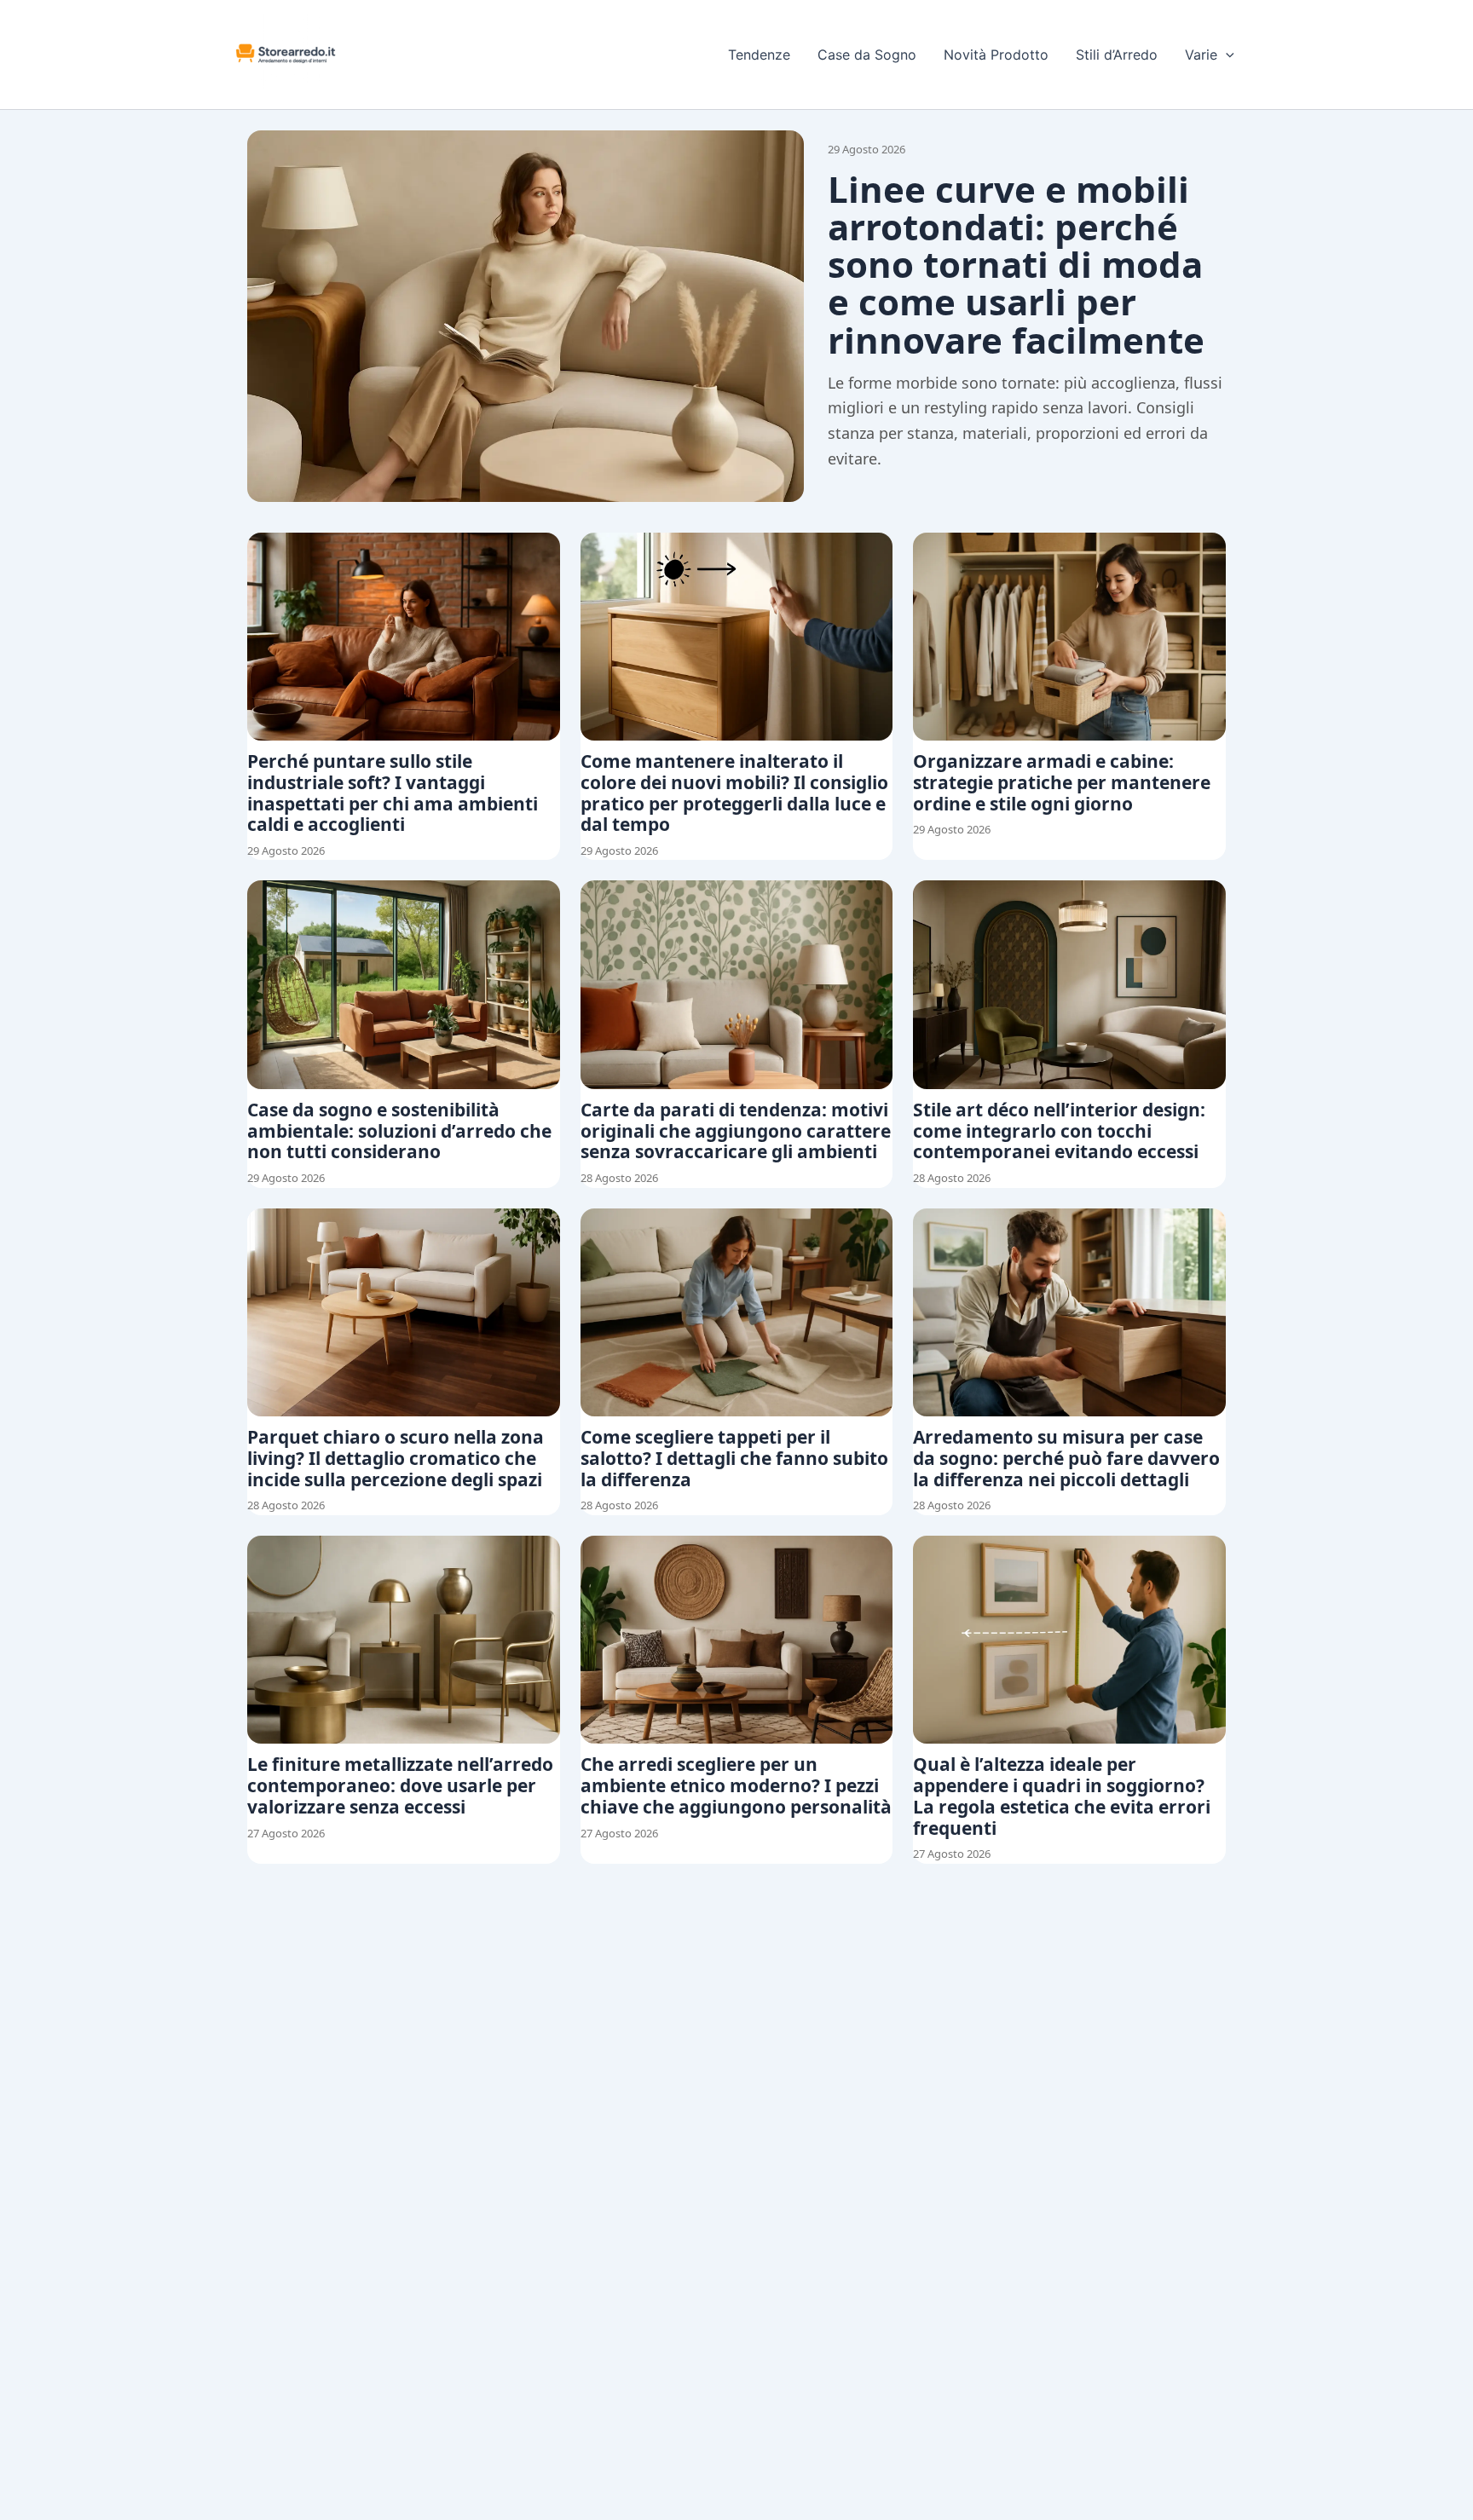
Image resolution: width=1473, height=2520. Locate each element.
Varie (1201, 55)
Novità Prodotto (996, 55)
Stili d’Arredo (1117, 55)
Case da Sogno (867, 55)
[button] (1226, 55)
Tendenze (759, 55)
